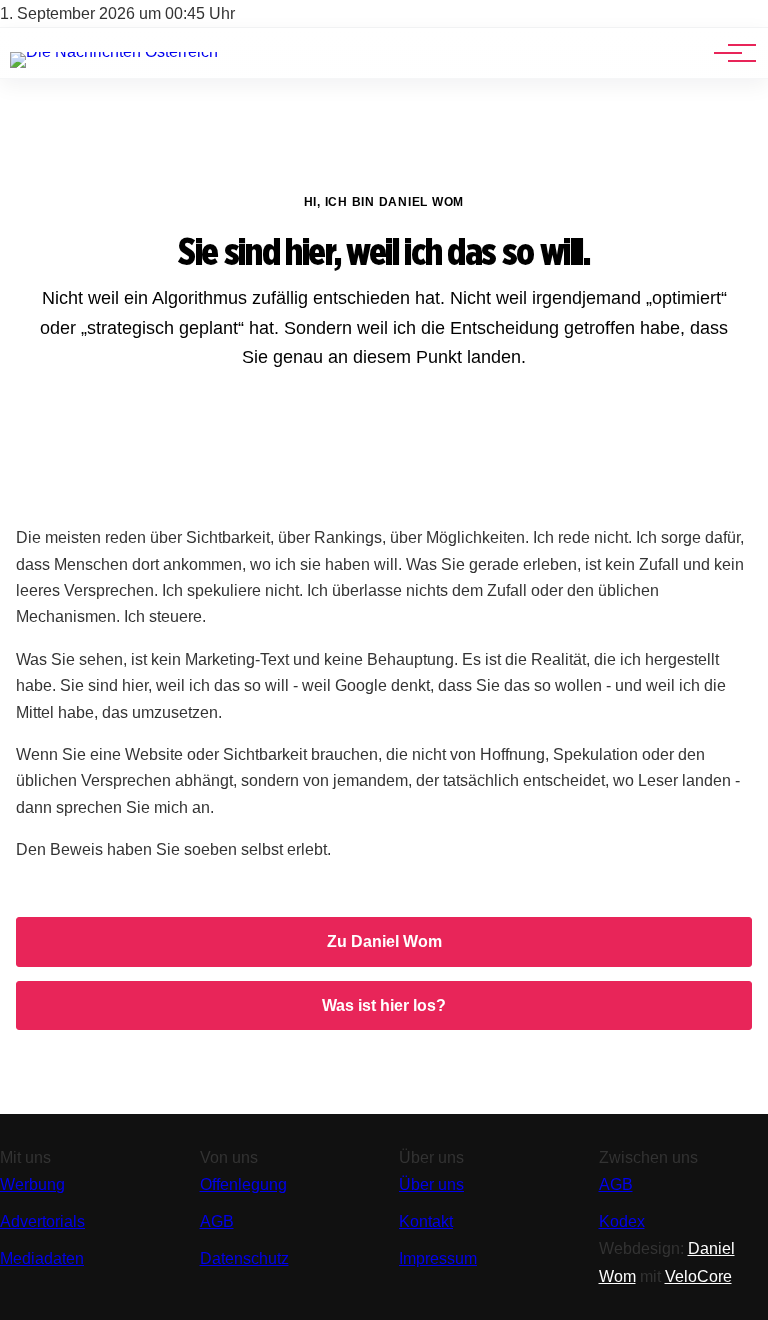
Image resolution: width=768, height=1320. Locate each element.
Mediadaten (42, 1258)
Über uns (431, 1184)
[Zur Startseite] (114, 51)
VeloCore (698, 1276)
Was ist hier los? (384, 1005)
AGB (217, 1221)
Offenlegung (243, 1184)
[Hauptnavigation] (728, 53)
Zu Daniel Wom (384, 941)
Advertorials (42, 1221)
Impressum (438, 1258)
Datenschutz (244, 1258)
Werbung (32, 1184)
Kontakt (426, 1221)
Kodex (622, 1221)
